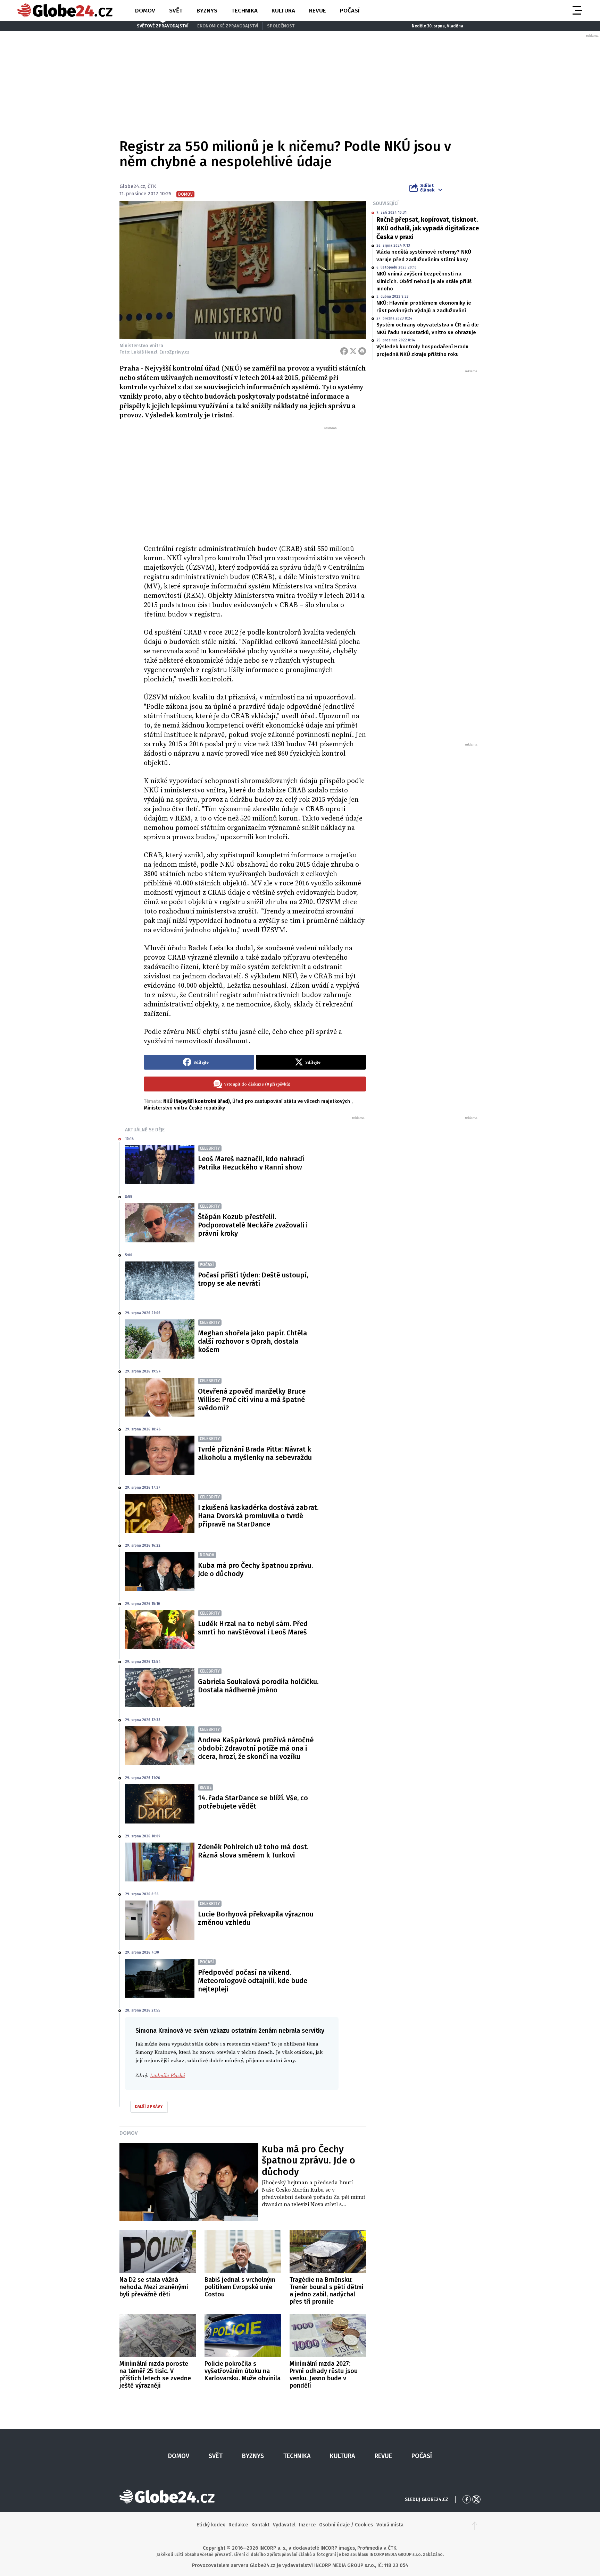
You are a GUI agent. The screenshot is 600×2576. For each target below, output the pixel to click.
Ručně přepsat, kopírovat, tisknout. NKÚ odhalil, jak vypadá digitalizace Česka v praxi (428, 228)
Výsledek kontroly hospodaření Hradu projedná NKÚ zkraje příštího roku (422, 350)
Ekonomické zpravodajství (228, 26)
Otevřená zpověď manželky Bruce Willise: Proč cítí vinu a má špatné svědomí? (252, 1400)
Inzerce (307, 2525)
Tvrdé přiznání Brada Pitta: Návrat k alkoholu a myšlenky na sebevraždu (255, 1453)
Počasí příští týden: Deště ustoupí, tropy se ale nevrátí (253, 1279)
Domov (145, 11)
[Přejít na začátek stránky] (475, 2525)
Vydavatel (284, 2525)
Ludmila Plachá (168, 2076)
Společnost (281, 26)
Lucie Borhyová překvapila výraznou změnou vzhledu (256, 1918)
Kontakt (260, 2525)
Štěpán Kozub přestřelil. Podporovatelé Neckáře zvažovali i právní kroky (253, 1225)
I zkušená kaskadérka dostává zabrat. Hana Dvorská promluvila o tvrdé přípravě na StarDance (258, 1516)
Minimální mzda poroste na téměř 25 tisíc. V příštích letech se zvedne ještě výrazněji (155, 2375)
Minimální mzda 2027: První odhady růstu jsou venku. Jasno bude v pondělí (324, 2375)
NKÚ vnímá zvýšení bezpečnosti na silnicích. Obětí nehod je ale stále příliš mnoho (424, 281)
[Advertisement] (255, 483)
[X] (353, 351)
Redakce (238, 2525)
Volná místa (390, 2525)
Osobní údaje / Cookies (346, 2525)
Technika (244, 11)
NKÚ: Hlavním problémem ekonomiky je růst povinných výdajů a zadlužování (424, 307)
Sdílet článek (427, 188)
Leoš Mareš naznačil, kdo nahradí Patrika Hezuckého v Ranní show (251, 1163)
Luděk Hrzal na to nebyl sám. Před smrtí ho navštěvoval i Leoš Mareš (253, 1628)
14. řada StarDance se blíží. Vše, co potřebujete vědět (253, 1802)
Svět (176, 11)
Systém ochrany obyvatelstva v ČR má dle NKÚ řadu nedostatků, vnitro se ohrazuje (428, 328)
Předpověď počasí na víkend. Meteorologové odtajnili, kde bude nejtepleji (253, 1981)
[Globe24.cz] (65, 10)
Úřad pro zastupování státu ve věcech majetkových (292, 1101)
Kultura (283, 11)
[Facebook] (344, 351)
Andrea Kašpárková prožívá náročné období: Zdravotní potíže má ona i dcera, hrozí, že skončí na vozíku (256, 1748)
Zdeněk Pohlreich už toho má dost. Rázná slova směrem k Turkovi (253, 1851)
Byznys (207, 11)
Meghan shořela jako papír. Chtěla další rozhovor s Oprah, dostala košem (252, 1341)
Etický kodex (211, 2525)
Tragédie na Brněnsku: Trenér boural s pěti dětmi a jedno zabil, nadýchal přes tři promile (327, 2291)
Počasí (350, 11)
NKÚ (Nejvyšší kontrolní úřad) (197, 1101)
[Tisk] (362, 351)
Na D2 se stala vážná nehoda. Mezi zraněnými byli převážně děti (154, 2287)
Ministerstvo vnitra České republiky (184, 1108)
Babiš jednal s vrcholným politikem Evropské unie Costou (240, 2287)
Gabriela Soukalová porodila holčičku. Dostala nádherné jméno (258, 1686)
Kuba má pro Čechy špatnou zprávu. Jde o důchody (255, 1570)
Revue (318, 11)
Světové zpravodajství (163, 26)
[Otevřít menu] (577, 10)
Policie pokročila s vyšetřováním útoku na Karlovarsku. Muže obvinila (243, 2371)
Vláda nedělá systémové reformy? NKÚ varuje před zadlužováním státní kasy (424, 256)
